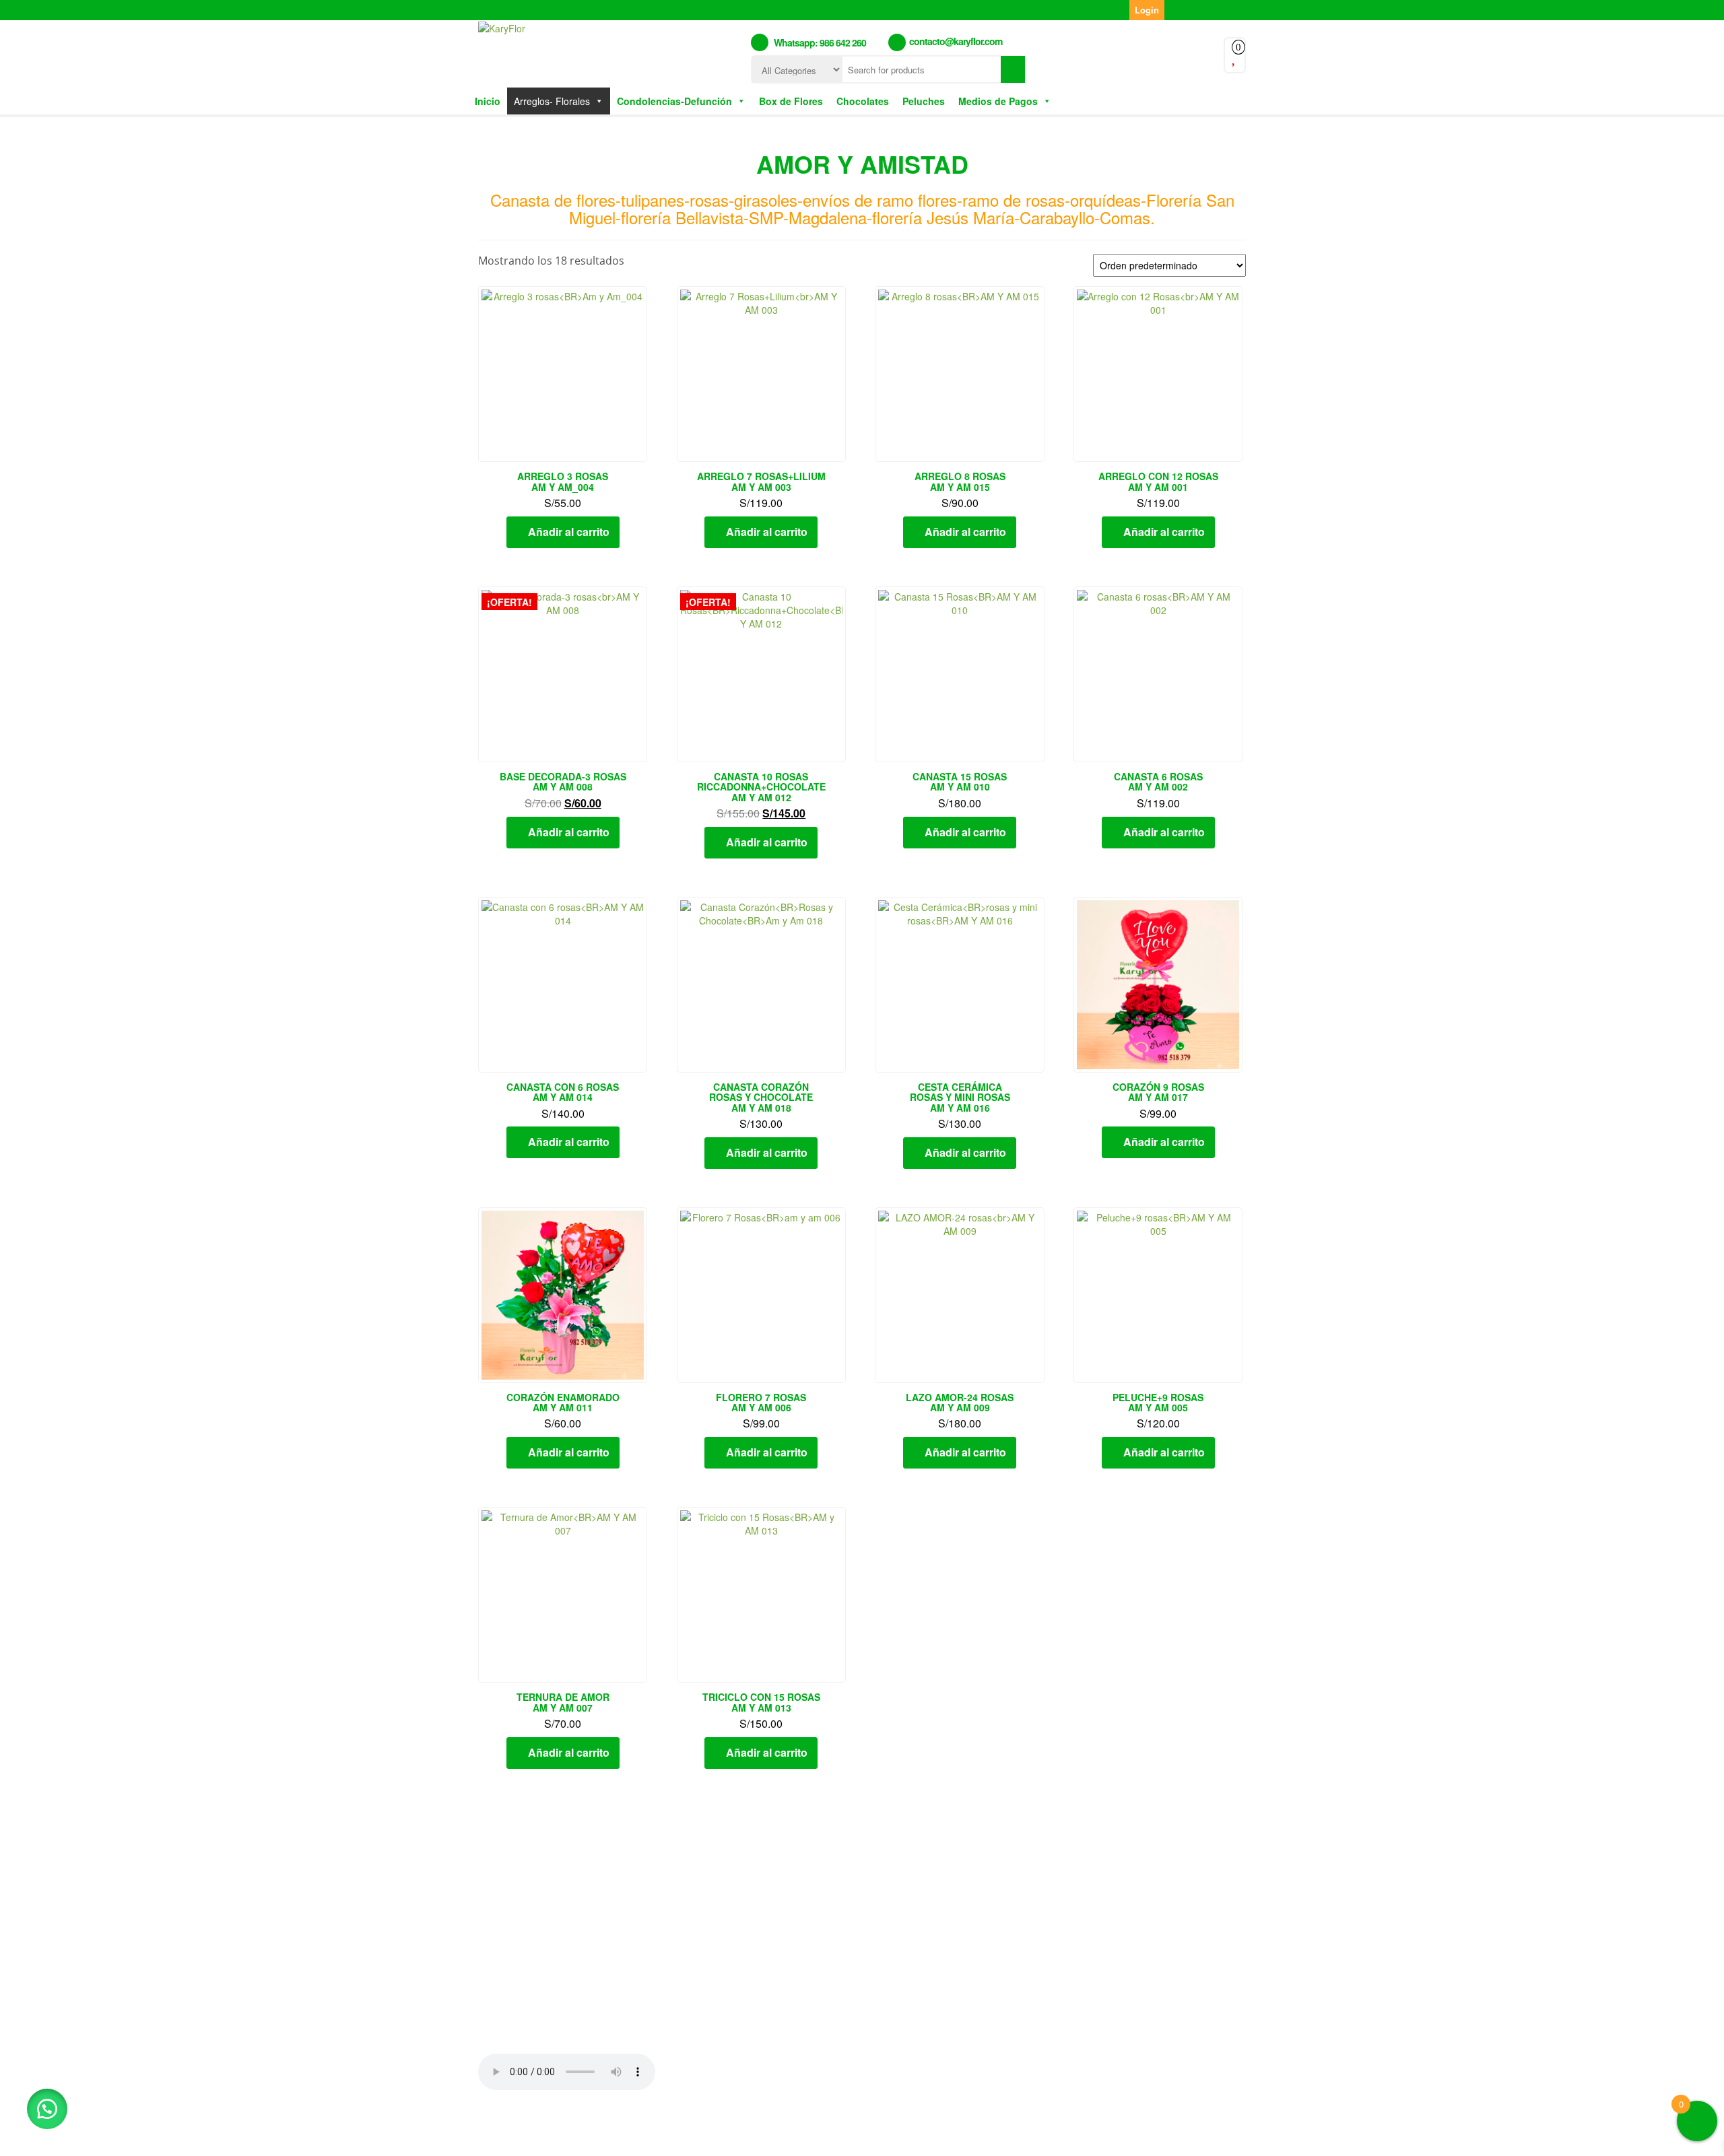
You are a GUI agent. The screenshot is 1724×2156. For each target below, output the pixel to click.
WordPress (819, 2134)
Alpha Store (941, 2134)
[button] (47, 2109)
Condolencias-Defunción (674, 101)
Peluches (924, 101)
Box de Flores (791, 101)
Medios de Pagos (998, 101)
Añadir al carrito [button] (569, 532)
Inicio (488, 101)
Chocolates (863, 101)
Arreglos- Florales (552, 101)
